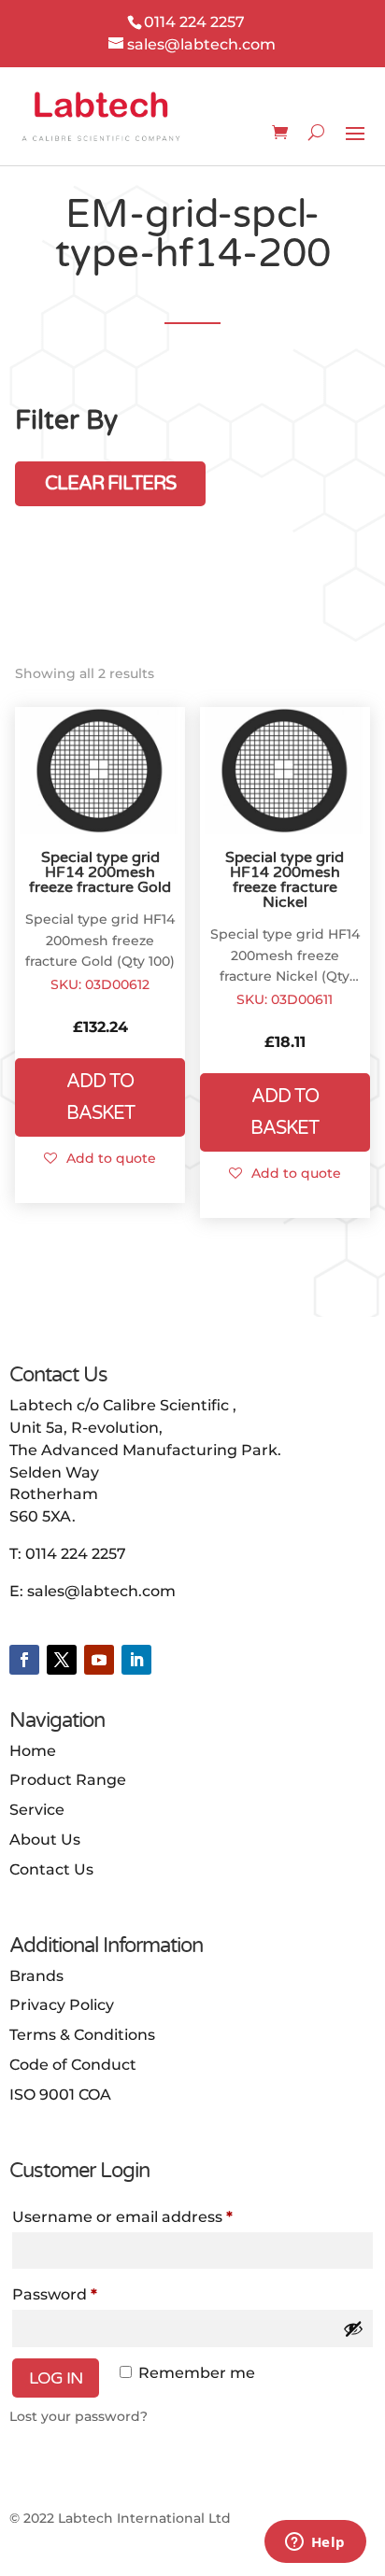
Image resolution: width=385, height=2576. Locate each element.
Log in (56, 2378)
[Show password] (353, 2328)
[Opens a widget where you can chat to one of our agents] (315, 2543)
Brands (36, 1976)
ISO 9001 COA (60, 2095)
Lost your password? (78, 2416)
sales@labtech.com (101, 1591)
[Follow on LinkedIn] (136, 1660)
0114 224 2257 (76, 1554)
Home (33, 1751)
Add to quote (111, 1158)
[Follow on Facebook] (24, 1660)
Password (90, 2294)
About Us (45, 1840)
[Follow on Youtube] (99, 1660)
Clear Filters (110, 484)
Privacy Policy (62, 2005)
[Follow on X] (62, 1660)
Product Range (68, 1780)
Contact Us (51, 1869)
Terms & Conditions (82, 2035)
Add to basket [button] (100, 1097)
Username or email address (157, 2216)
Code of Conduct (73, 2065)
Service (37, 1810)
